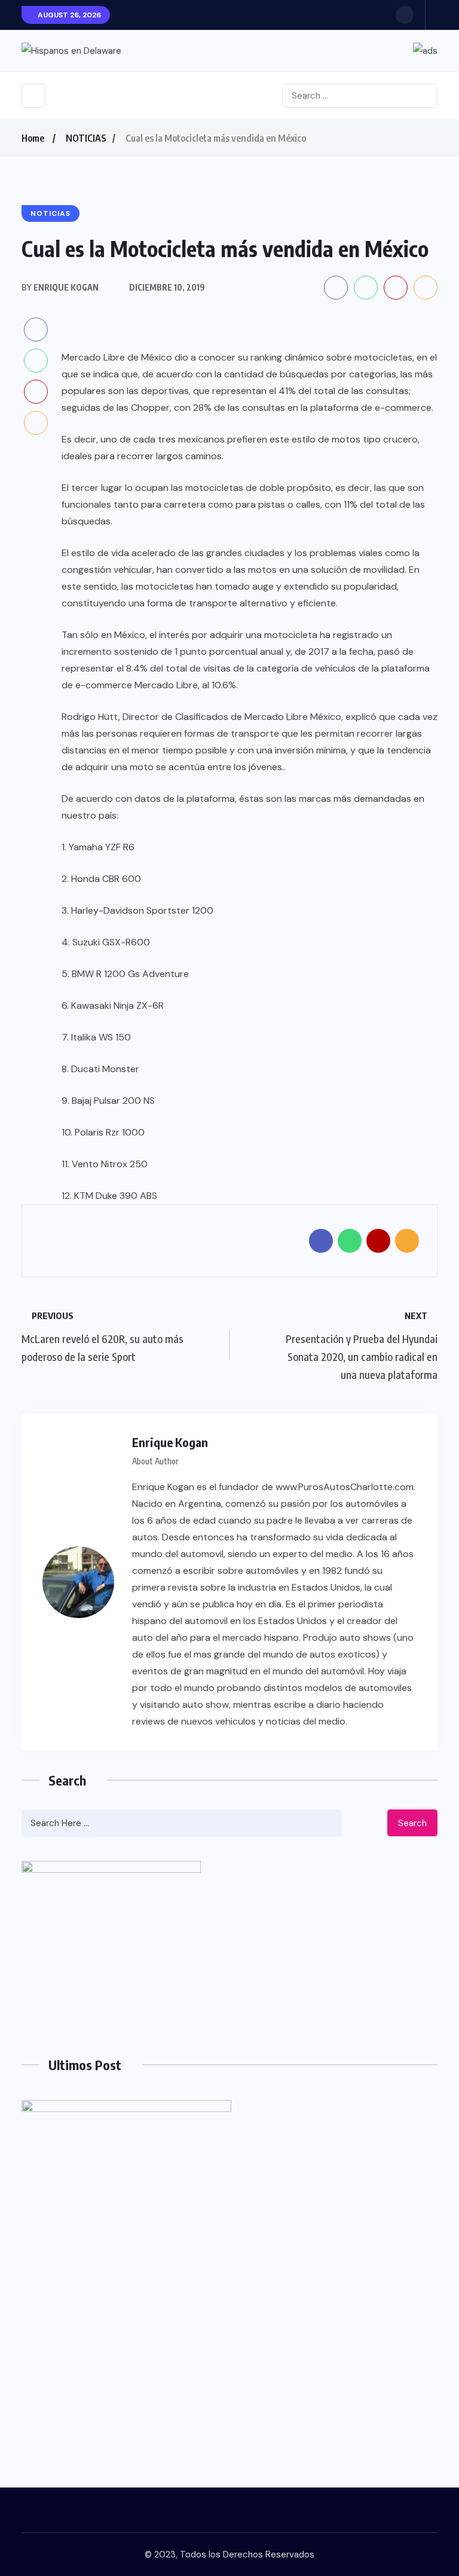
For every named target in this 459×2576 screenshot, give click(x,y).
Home (33, 138)
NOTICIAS (86, 138)
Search (412, 1823)
